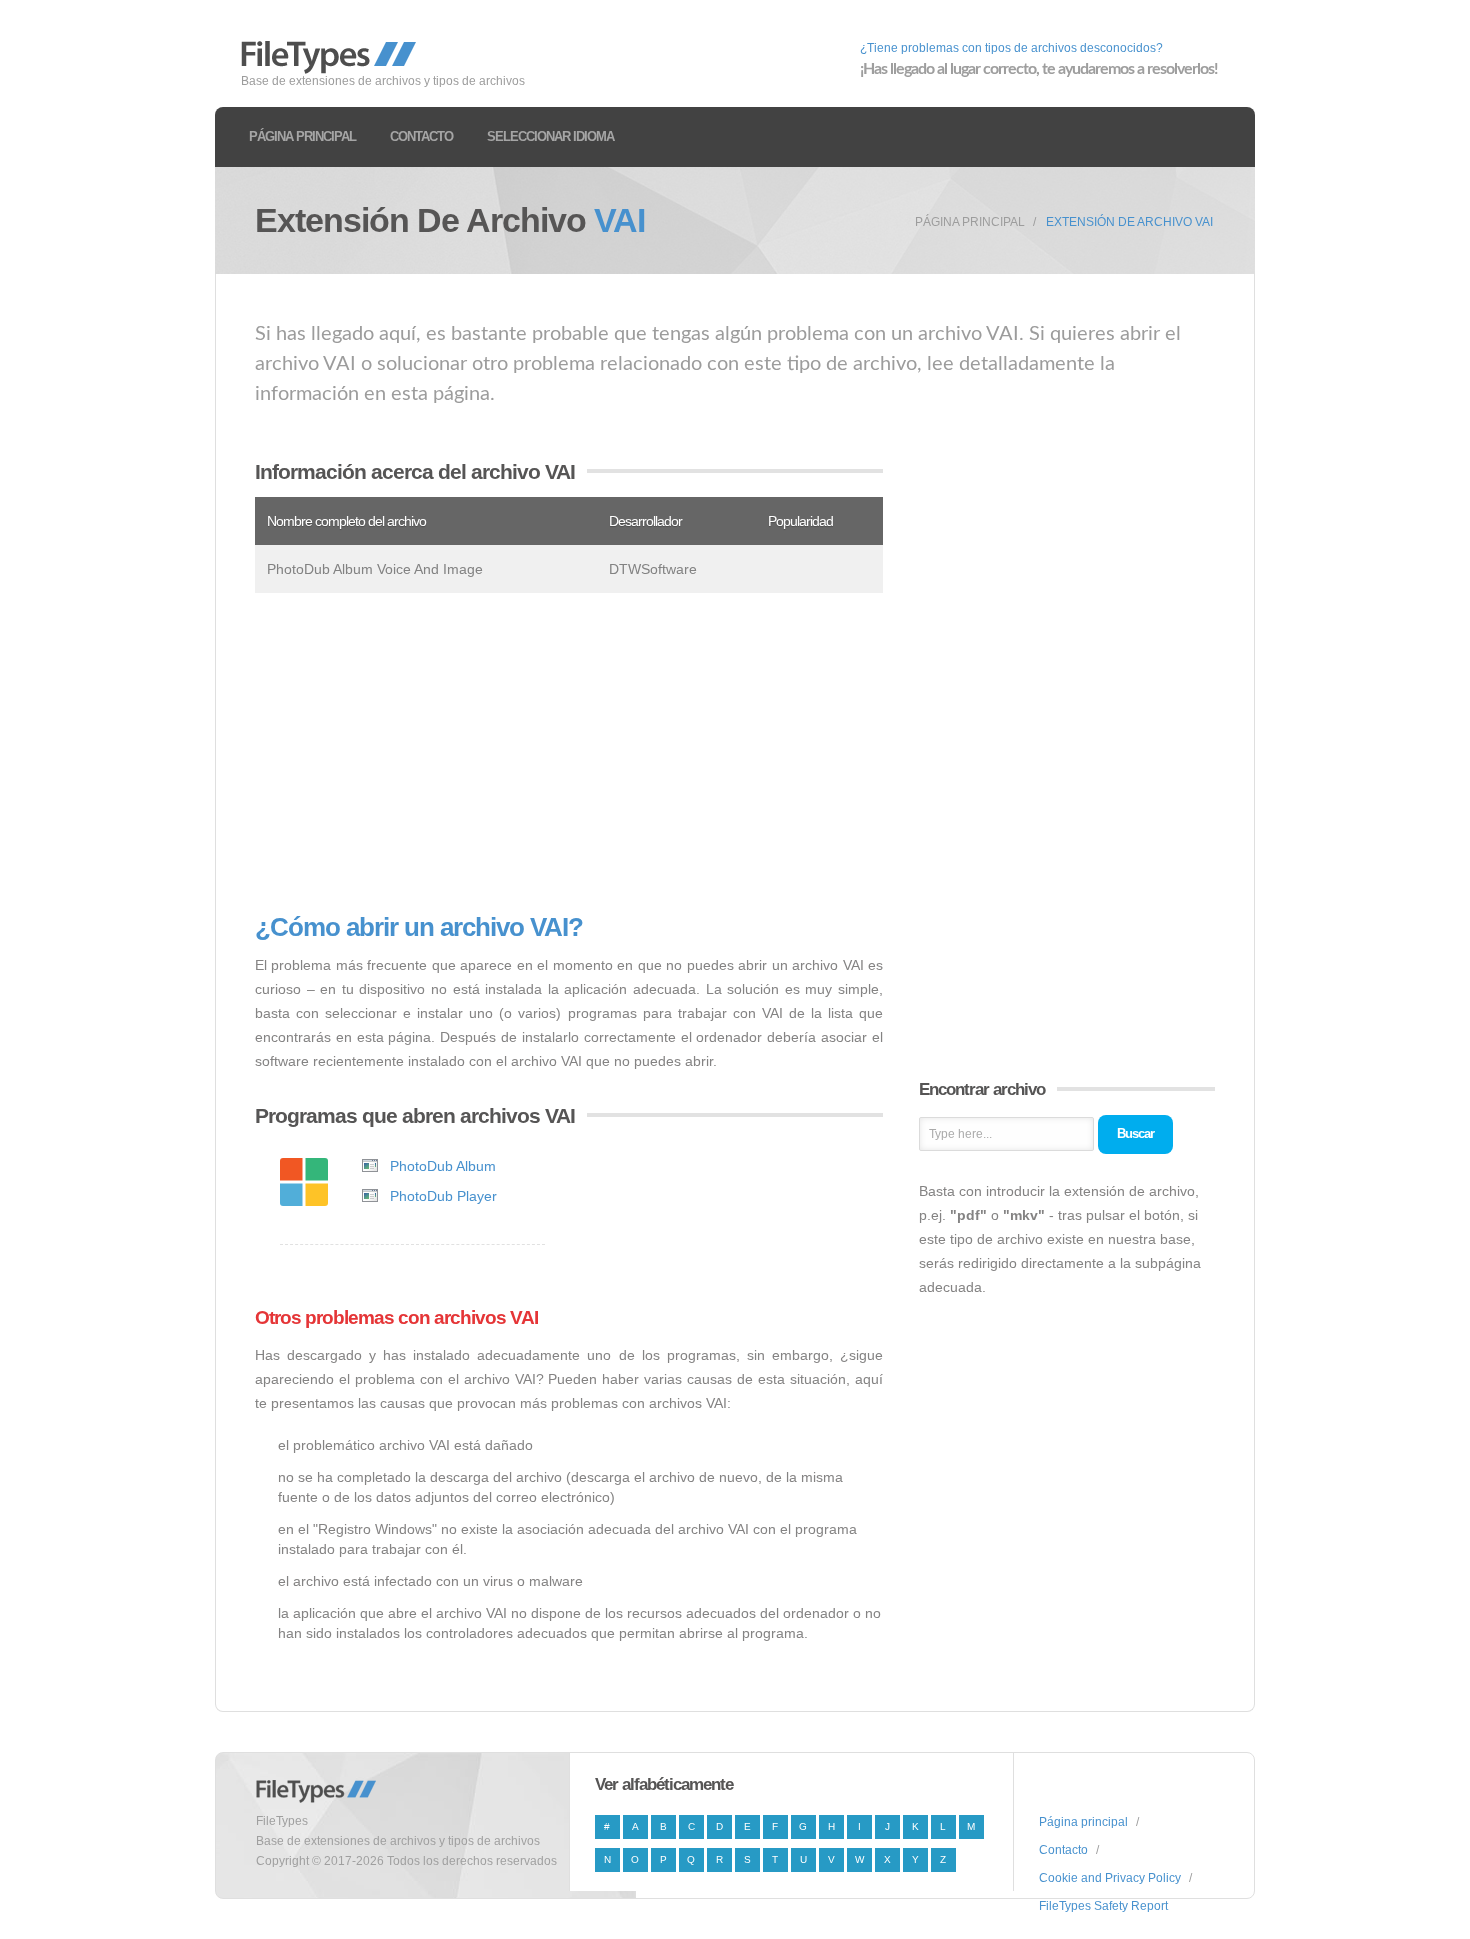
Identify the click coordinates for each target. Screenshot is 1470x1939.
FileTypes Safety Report (1103, 1906)
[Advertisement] (569, 753)
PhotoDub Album (443, 1166)
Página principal (302, 136)
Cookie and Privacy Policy (1110, 1878)
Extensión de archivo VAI (1129, 222)
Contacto (421, 136)
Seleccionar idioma (550, 136)
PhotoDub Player (443, 1196)
